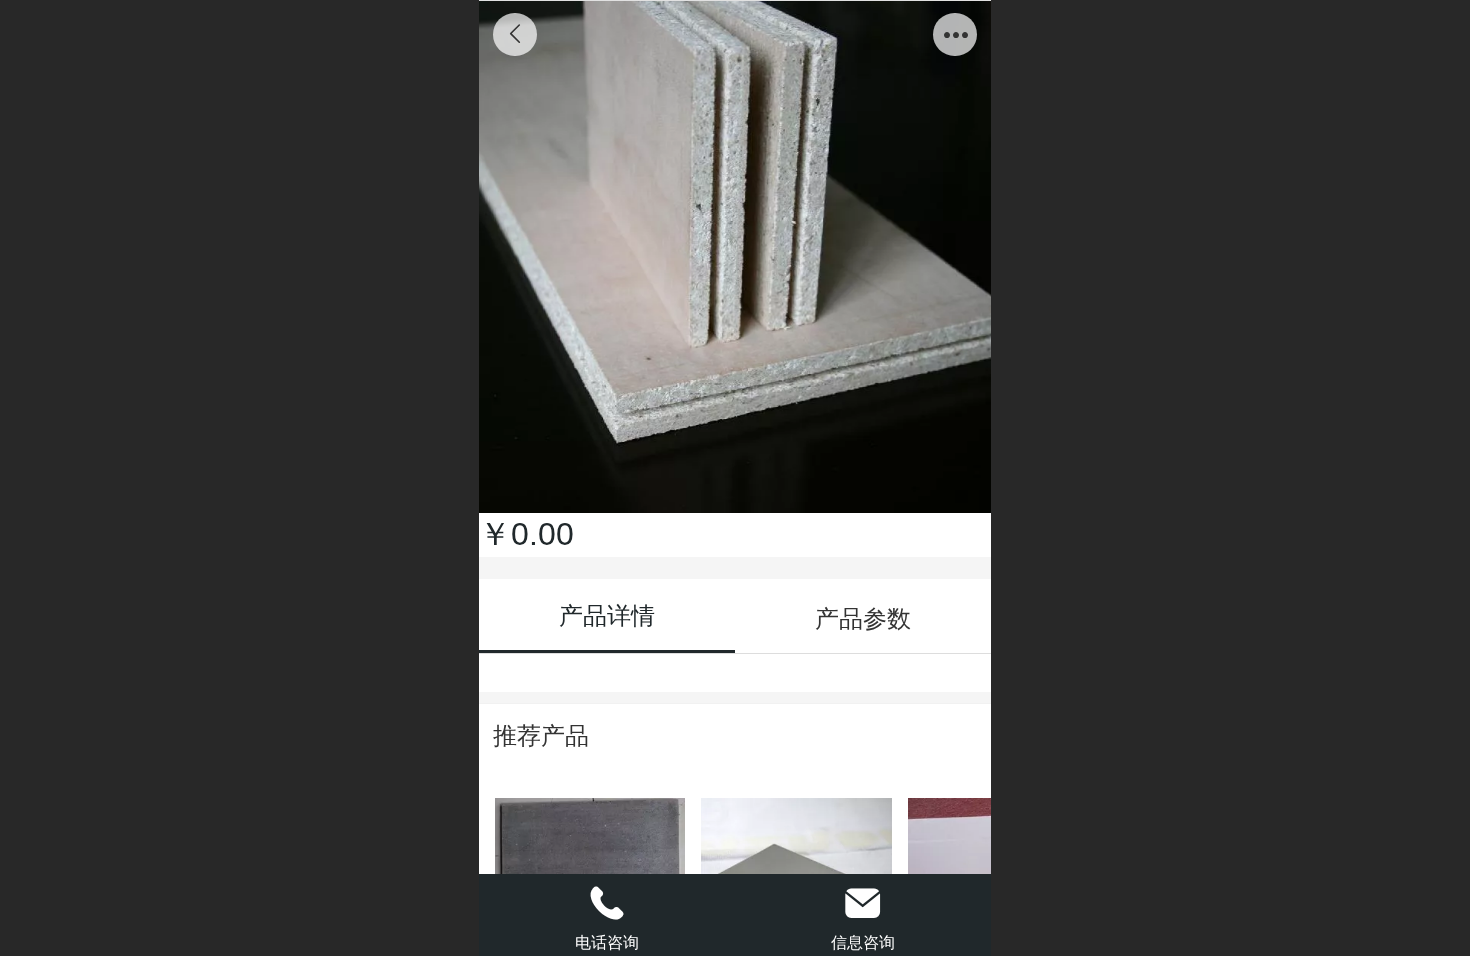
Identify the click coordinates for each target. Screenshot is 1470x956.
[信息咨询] (863, 903)
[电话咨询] (607, 903)
